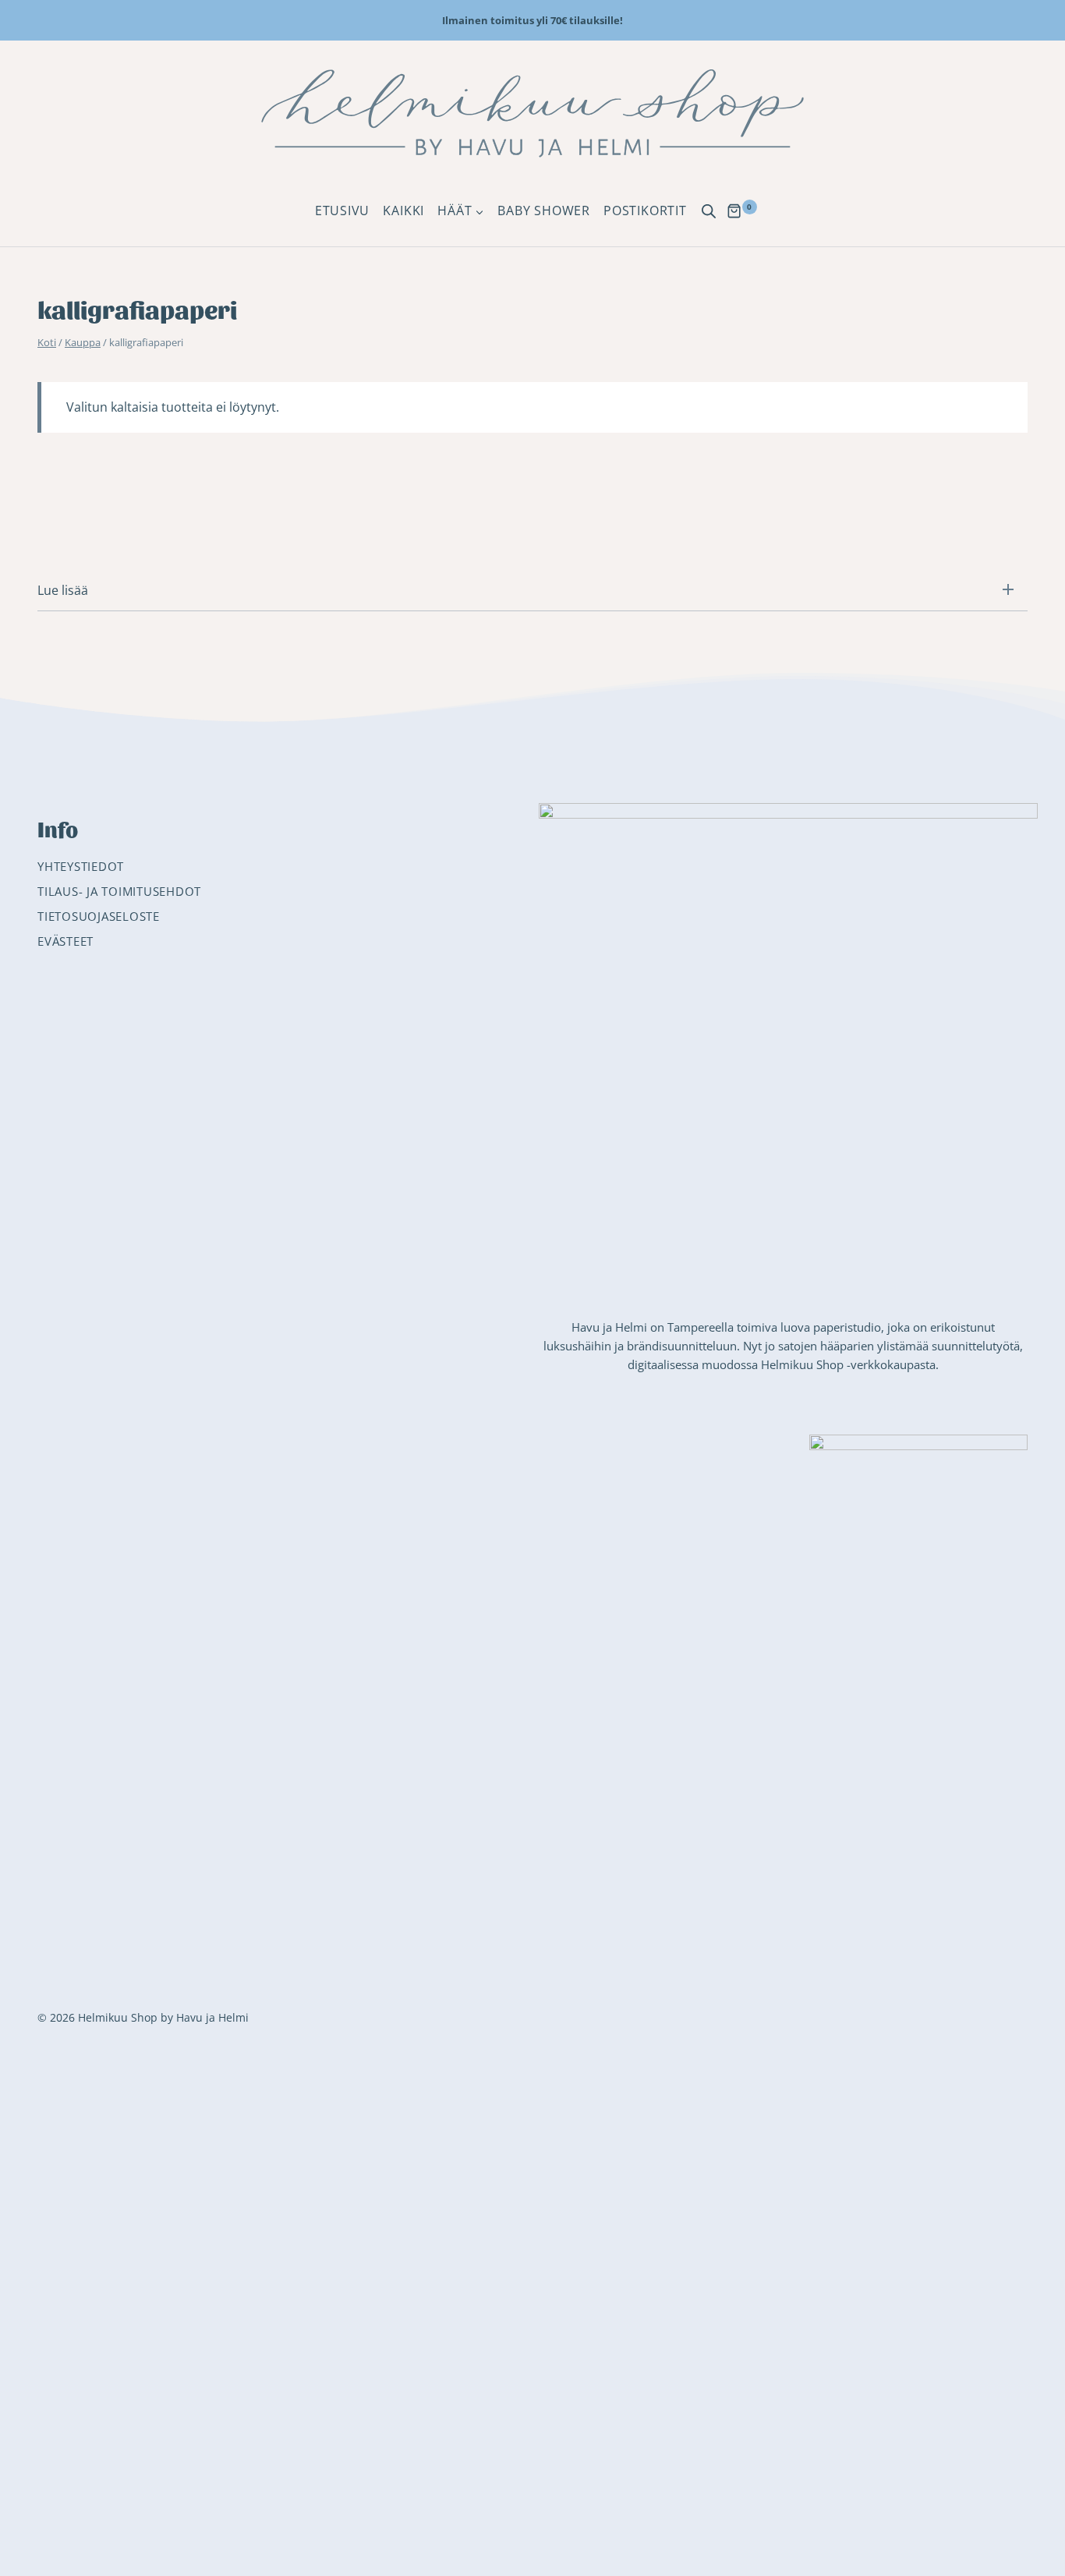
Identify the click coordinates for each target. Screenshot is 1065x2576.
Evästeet (65, 941)
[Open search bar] (709, 211)
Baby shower (544, 211)
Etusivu (342, 211)
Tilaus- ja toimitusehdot (119, 891)
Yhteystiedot (81, 866)
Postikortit (645, 211)
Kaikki (403, 211)
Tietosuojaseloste (99, 916)
